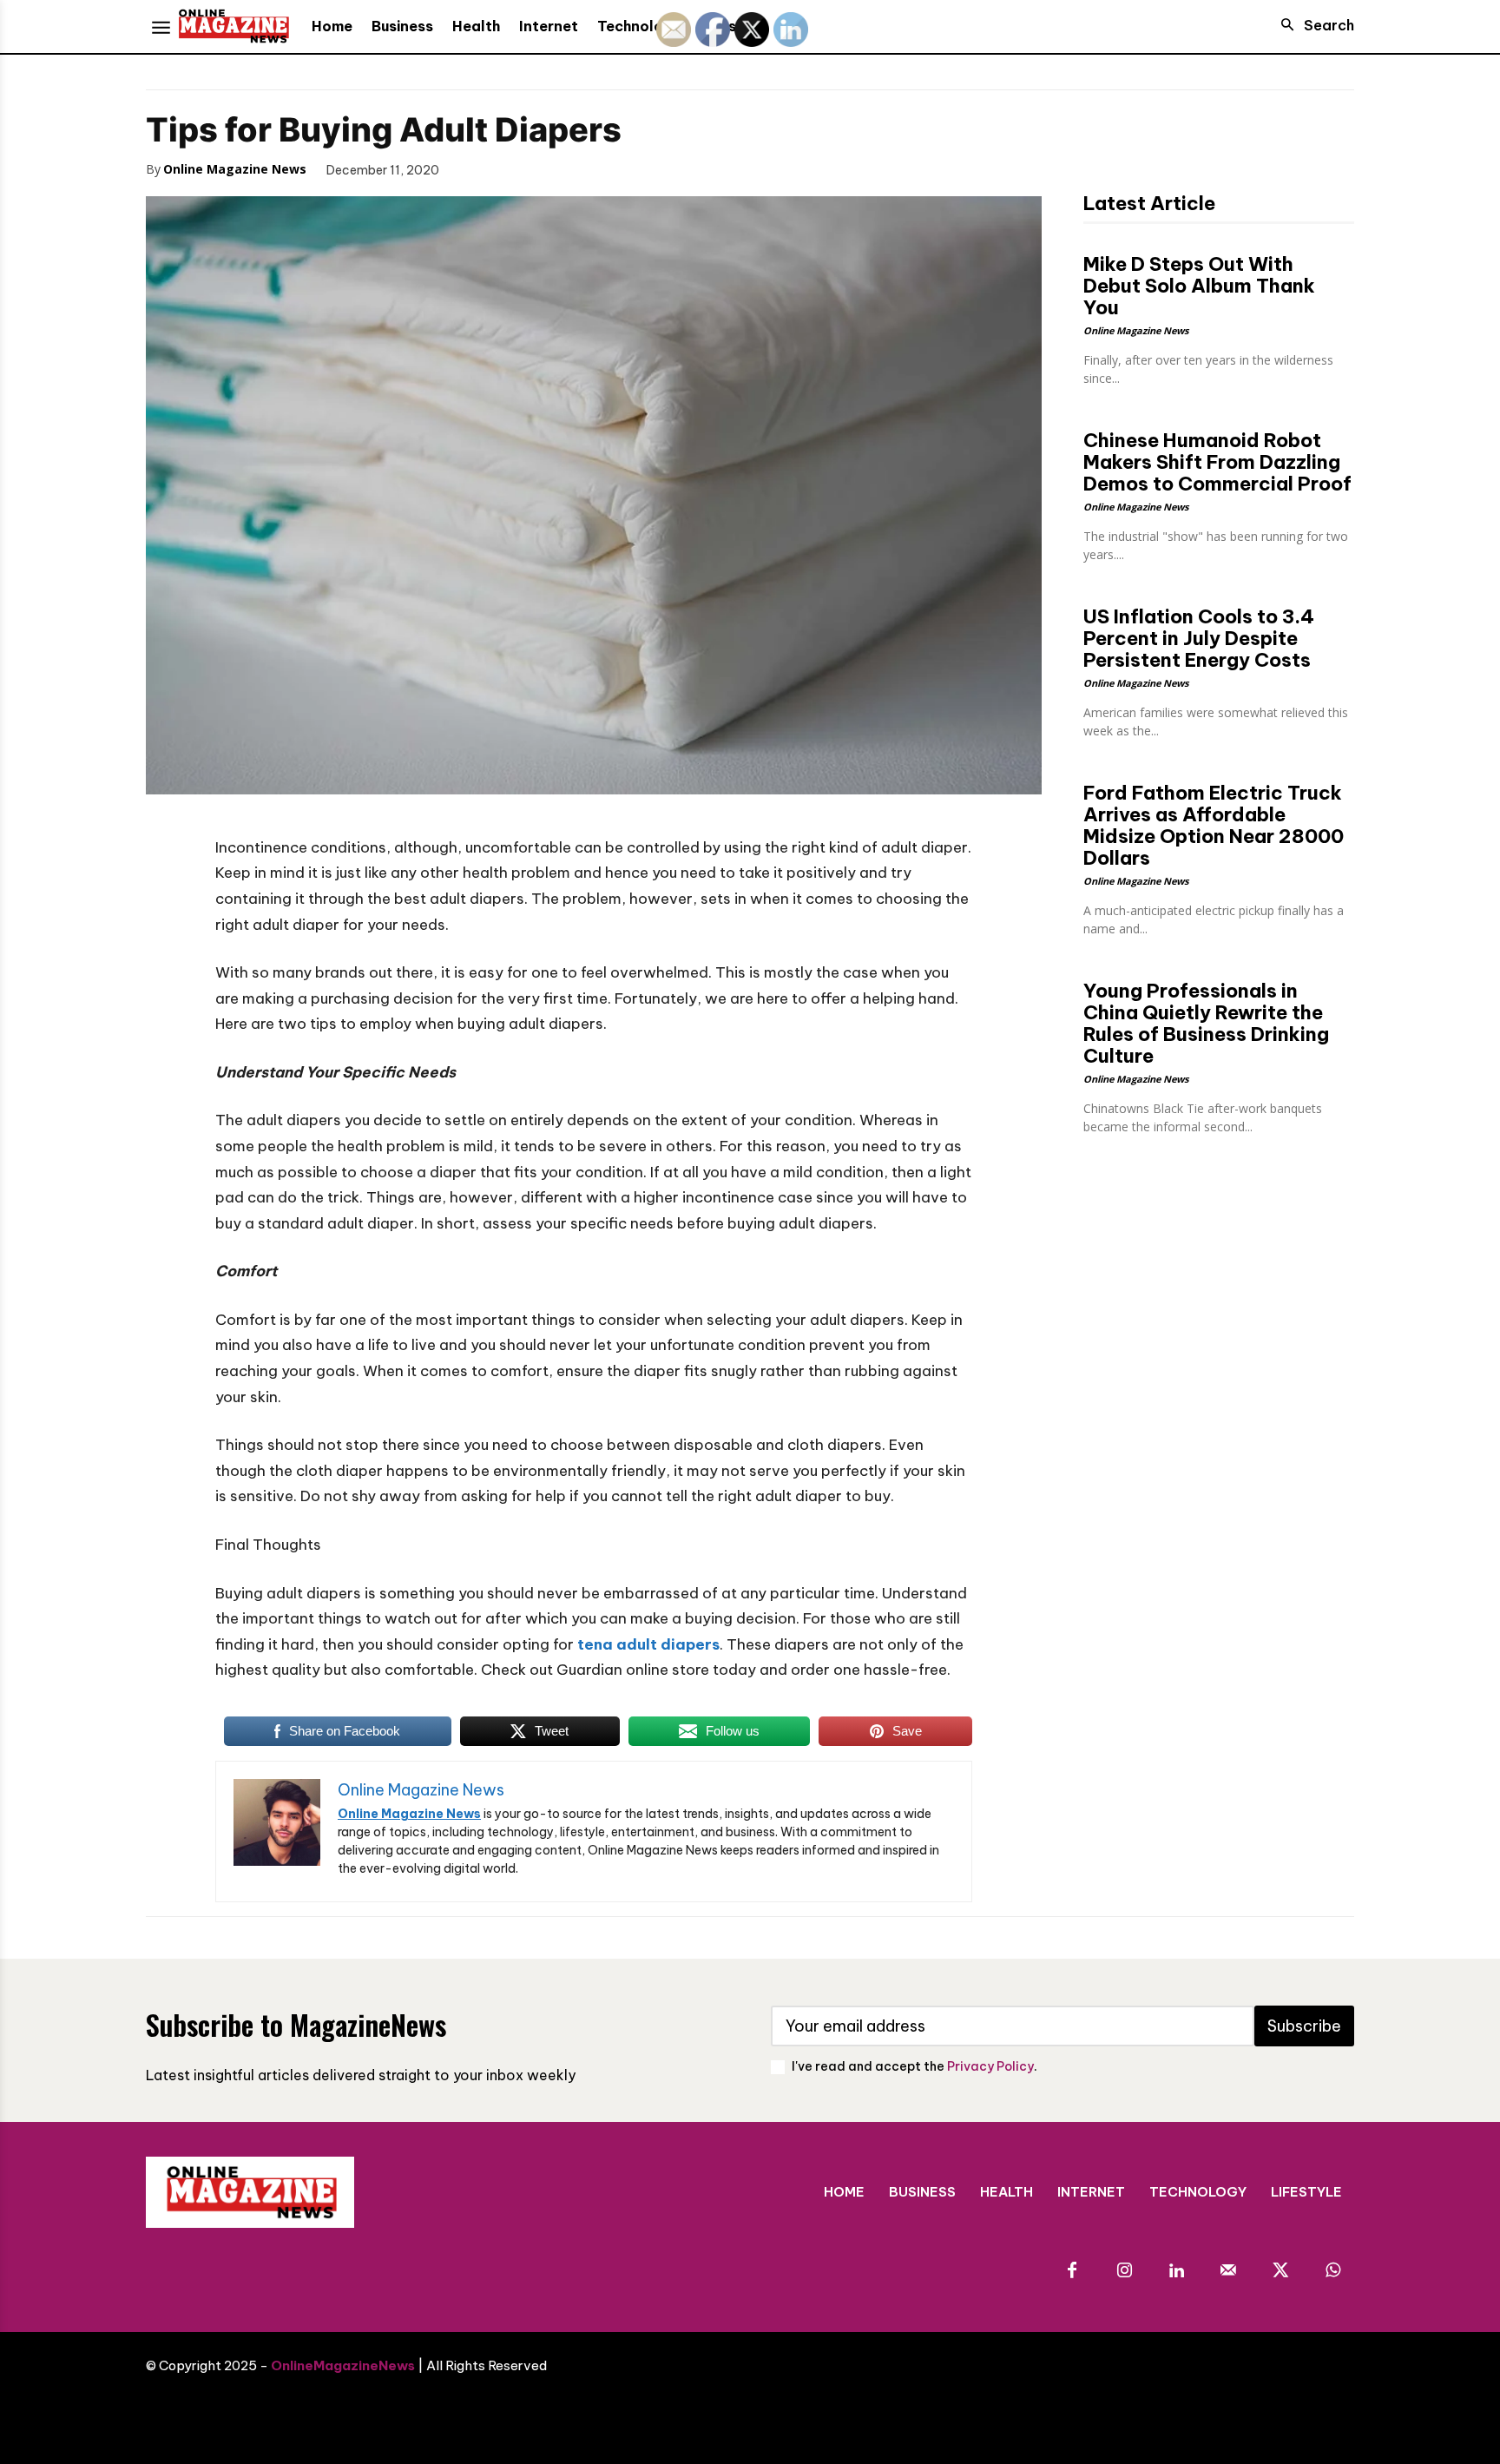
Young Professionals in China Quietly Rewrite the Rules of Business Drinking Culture (1206, 1023)
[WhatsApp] (597, 168)
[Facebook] (477, 168)
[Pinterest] (557, 168)
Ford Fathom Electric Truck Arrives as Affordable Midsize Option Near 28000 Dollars (1214, 825)
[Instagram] (1124, 2271)
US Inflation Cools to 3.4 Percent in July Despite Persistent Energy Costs (1199, 638)
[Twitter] (517, 168)
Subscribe (1304, 2026)
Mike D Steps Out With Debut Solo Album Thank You (1199, 286)
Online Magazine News (235, 169)
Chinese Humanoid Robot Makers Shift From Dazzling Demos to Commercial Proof (1217, 462)
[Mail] (1228, 2271)
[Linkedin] (1176, 2271)
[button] (1312, 25)
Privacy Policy (990, 2066)
